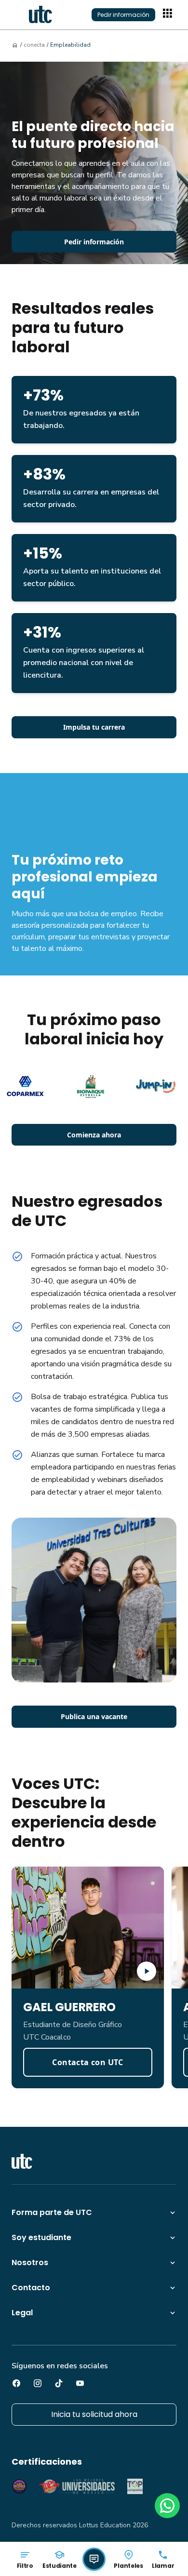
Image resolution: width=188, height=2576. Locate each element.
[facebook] (16, 2383)
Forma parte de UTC (52, 2212)
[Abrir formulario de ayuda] (94, 2559)
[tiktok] (59, 2383)
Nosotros (30, 2262)
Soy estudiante (41, 2237)
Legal (22, 2313)
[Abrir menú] (169, 14)
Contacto (31, 2288)
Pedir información (123, 15)
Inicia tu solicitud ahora (94, 2414)
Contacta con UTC (87, 2062)
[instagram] (38, 2383)
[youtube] (80, 2383)
